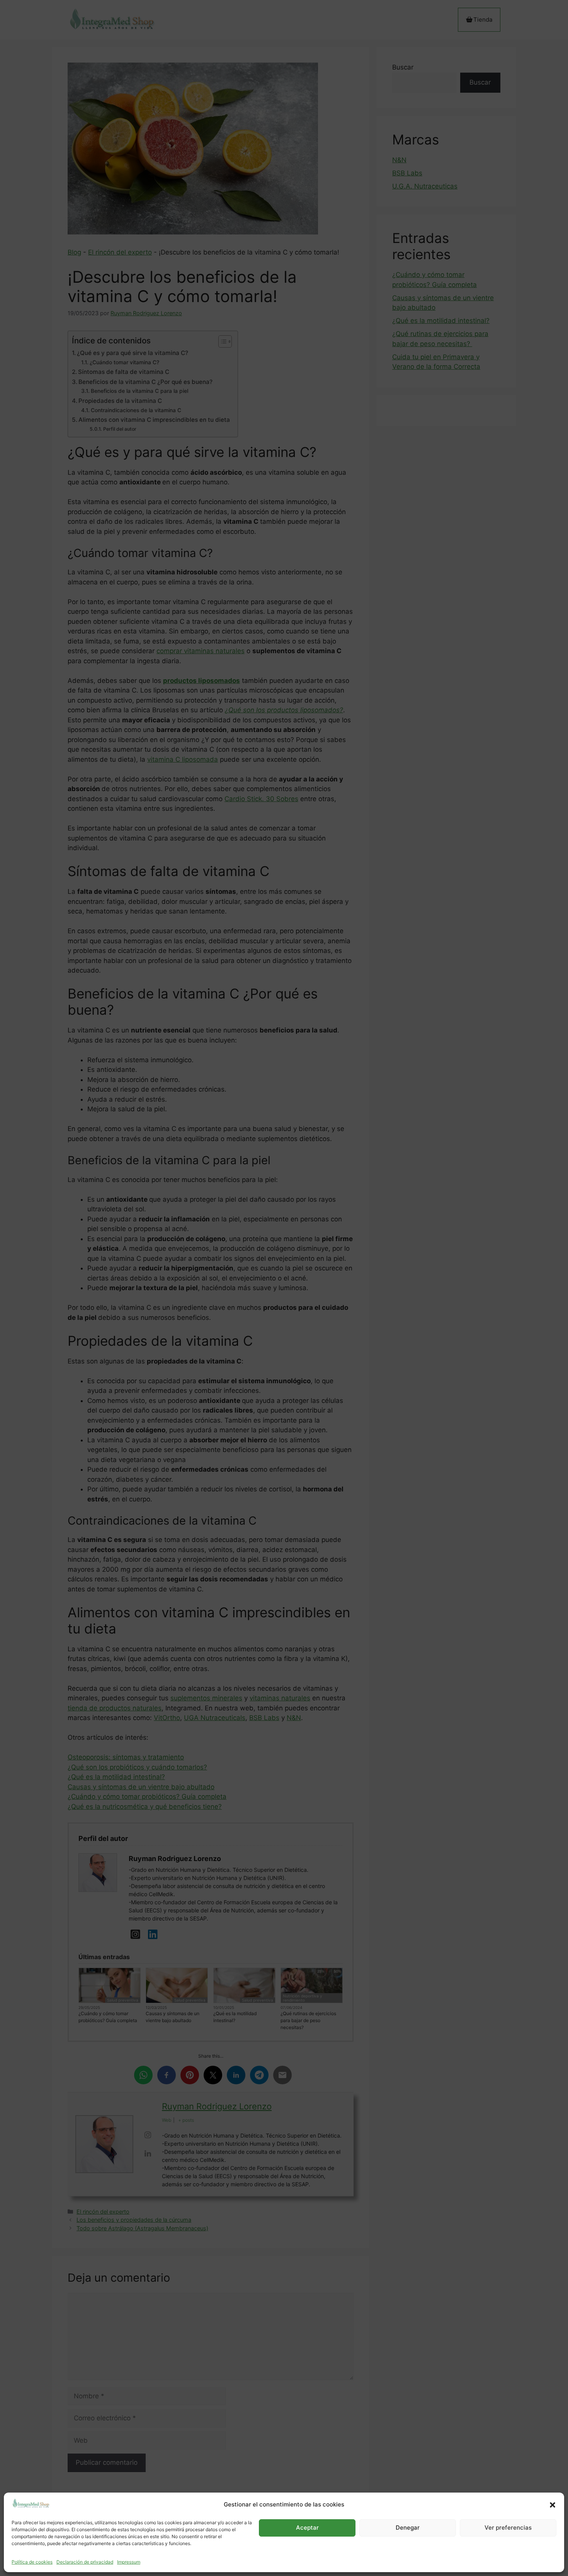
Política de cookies (32, 2562)
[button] (553, 2505)
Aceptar (307, 2528)
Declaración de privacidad (85, 2562)
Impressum (129, 2562)
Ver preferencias (508, 2528)
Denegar (408, 2528)
